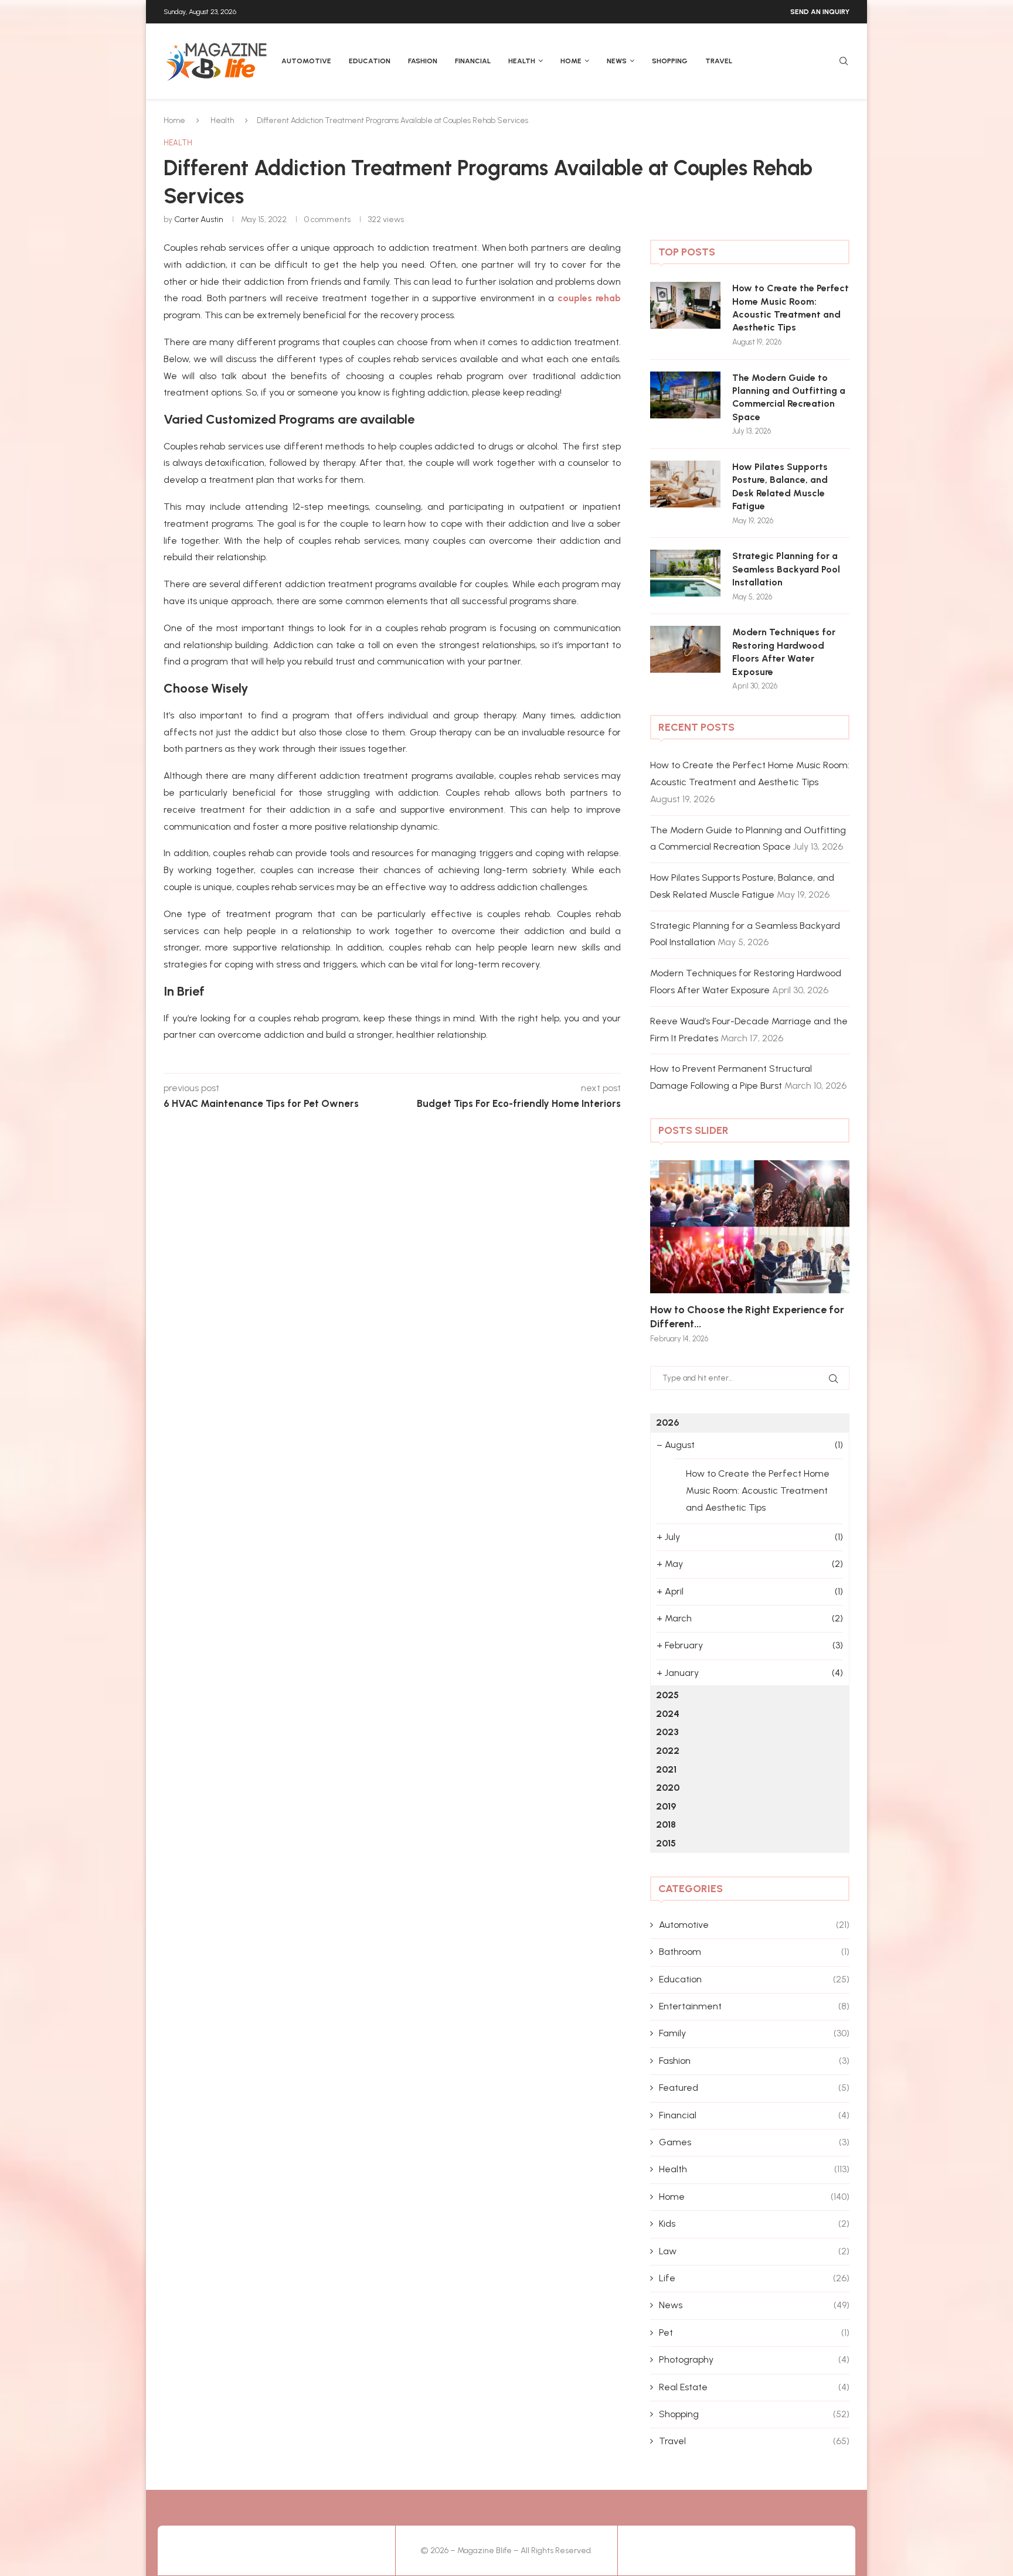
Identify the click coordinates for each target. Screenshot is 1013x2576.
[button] (672, 1251)
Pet (754, 2333)
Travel (719, 61)
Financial (473, 61)
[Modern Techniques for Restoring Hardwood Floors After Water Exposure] (685, 649)
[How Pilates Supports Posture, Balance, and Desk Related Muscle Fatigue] (685, 484)
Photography (754, 2359)
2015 (666, 1843)
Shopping (670, 61)
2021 (666, 1769)
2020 (668, 1788)
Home (571, 61)
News (617, 61)
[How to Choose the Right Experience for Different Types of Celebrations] (750, 1227)
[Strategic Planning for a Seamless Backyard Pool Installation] (685, 573)
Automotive (306, 61)
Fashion (423, 61)
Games (754, 2142)
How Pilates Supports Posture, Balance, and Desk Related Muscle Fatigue (780, 486)
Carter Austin (199, 219)
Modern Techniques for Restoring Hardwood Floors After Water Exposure (784, 652)
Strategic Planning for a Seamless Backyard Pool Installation (786, 569)
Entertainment (754, 2006)
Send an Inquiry (820, 12)
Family (754, 2033)
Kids (754, 2224)
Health (522, 61)
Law (754, 2251)
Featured (754, 2088)
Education (370, 61)
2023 (667, 1732)
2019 (666, 1806)
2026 (667, 1422)
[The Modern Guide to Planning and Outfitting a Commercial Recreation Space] (685, 395)
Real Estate (754, 2387)
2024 (668, 1714)
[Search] (844, 62)
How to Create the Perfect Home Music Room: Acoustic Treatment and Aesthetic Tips (791, 308)
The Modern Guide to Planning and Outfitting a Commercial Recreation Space (789, 397)
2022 (668, 1751)
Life (754, 2278)
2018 (666, 1824)
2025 (667, 1695)
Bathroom (754, 1952)
